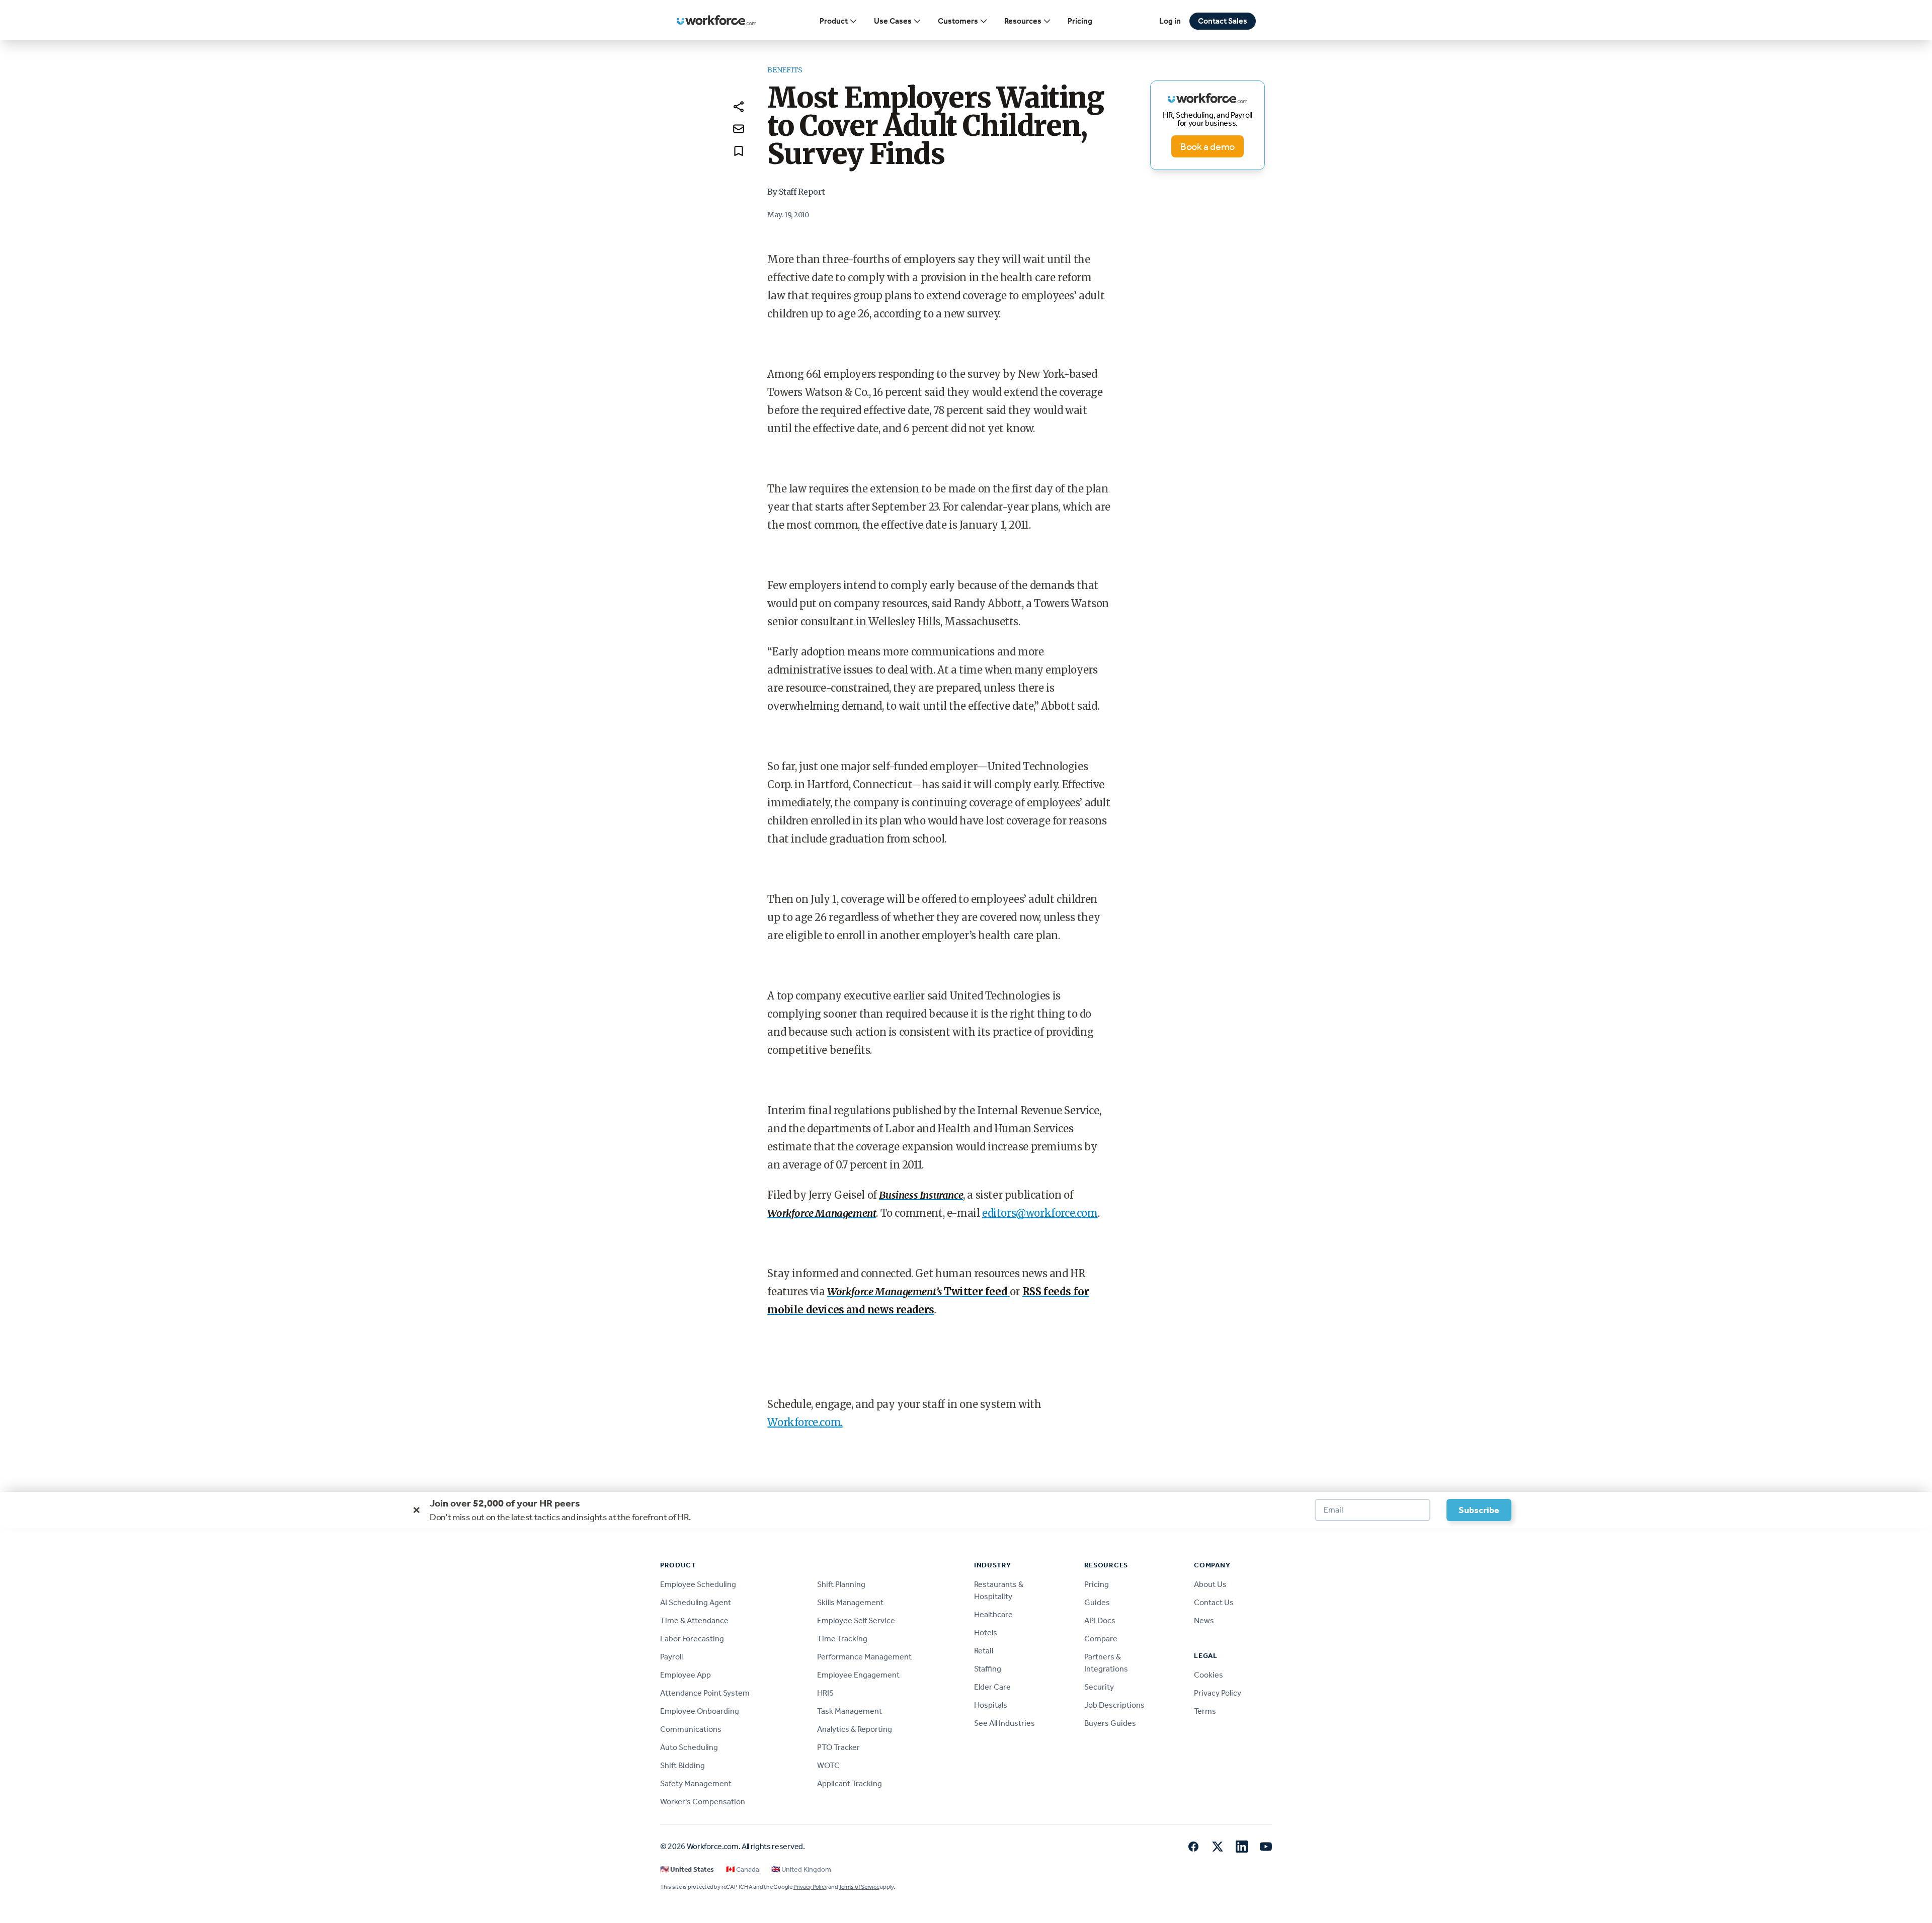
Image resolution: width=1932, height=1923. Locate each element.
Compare (1101, 1639)
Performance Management (864, 1657)
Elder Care (992, 1687)
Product (834, 21)
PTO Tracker (838, 1747)
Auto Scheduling (689, 1747)
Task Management (850, 1711)
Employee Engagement (858, 1675)
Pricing (1080, 21)
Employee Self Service (856, 1620)
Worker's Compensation (703, 1802)
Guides (1097, 1602)
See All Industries (1004, 1723)
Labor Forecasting (692, 1639)
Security (1099, 1687)
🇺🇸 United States (687, 1869)
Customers (958, 21)
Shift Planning (841, 1584)
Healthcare (993, 1614)
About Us (1210, 1584)
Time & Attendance (694, 1620)
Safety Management (696, 1783)
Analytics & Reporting (855, 1729)
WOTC (828, 1765)
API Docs (1100, 1620)
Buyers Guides (1110, 1723)
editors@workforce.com (1040, 1213)
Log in (1170, 21)
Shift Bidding (682, 1765)
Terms (1205, 1711)
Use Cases (893, 21)
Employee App (686, 1675)
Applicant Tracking (850, 1783)
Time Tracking (842, 1639)
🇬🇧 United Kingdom (801, 1869)
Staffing (988, 1669)
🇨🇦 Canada (743, 1869)
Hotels (986, 1633)
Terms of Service (859, 1887)
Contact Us (1214, 1602)
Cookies (1209, 1675)
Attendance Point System (705, 1693)
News (1204, 1620)
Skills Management (850, 1602)
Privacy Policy (1218, 1693)
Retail (984, 1651)
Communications (691, 1729)
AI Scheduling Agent (696, 1602)
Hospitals (991, 1705)
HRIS (825, 1693)
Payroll (671, 1657)
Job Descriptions (1114, 1705)
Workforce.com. (805, 1422)
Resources (1023, 21)
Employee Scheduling (698, 1584)
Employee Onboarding (700, 1711)
